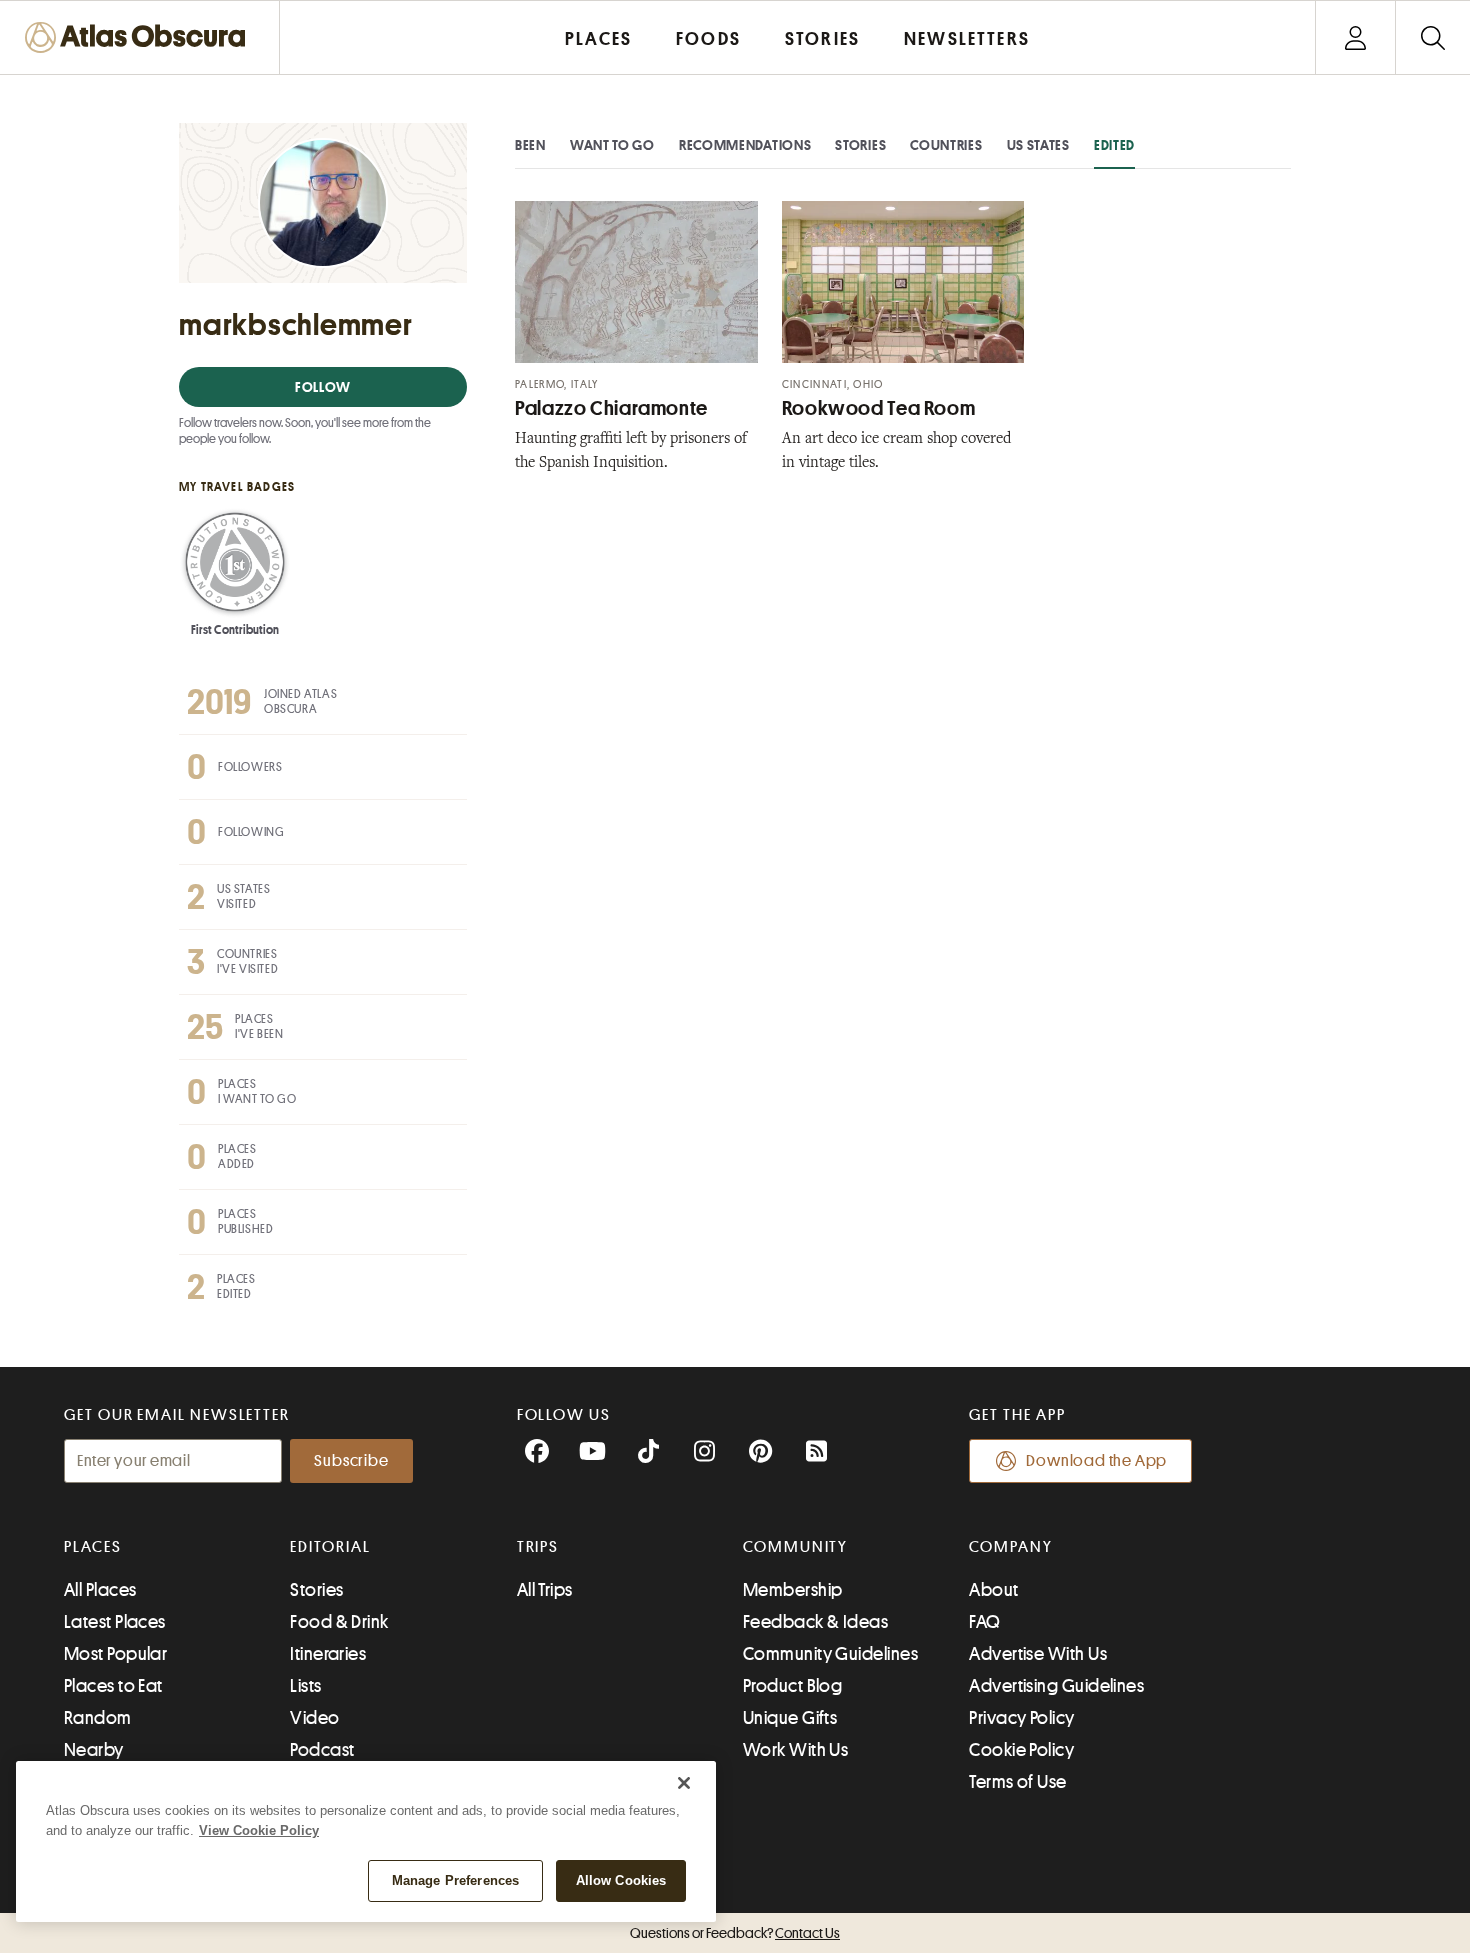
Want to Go (612, 145)
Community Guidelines (830, 1654)
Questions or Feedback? (735, 1933)
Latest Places (115, 1622)
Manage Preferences (455, 1880)
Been (530, 145)
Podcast (322, 1750)
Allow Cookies (621, 1880)
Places (93, 1547)
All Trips (545, 1590)
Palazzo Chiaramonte (611, 408)
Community (795, 1547)
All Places (100, 1590)
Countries (946, 145)
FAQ (984, 1622)
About (993, 1590)
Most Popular (115, 1654)
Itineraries (328, 1654)
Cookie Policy (1021, 1750)
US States (1038, 145)
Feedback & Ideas (815, 1622)
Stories (860, 145)
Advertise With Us (1038, 1654)
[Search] (1432, 37)
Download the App (1096, 1461)
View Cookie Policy (259, 1830)
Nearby (94, 1750)
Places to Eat (113, 1686)
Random (98, 1718)
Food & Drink (339, 1622)
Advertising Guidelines (1056, 1686)
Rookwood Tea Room (879, 408)
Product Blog (792, 1686)
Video (314, 1718)
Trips (538, 1547)
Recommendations (745, 145)
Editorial (330, 1547)
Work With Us (795, 1750)
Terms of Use (1017, 1782)
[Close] (684, 1783)
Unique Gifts (790, 1718)
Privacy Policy (1021, 1718)
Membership (793, 1590)
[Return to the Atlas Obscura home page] (140, 37)
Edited (1114, 145)
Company (1010, 1547)
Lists (305, 1686)
